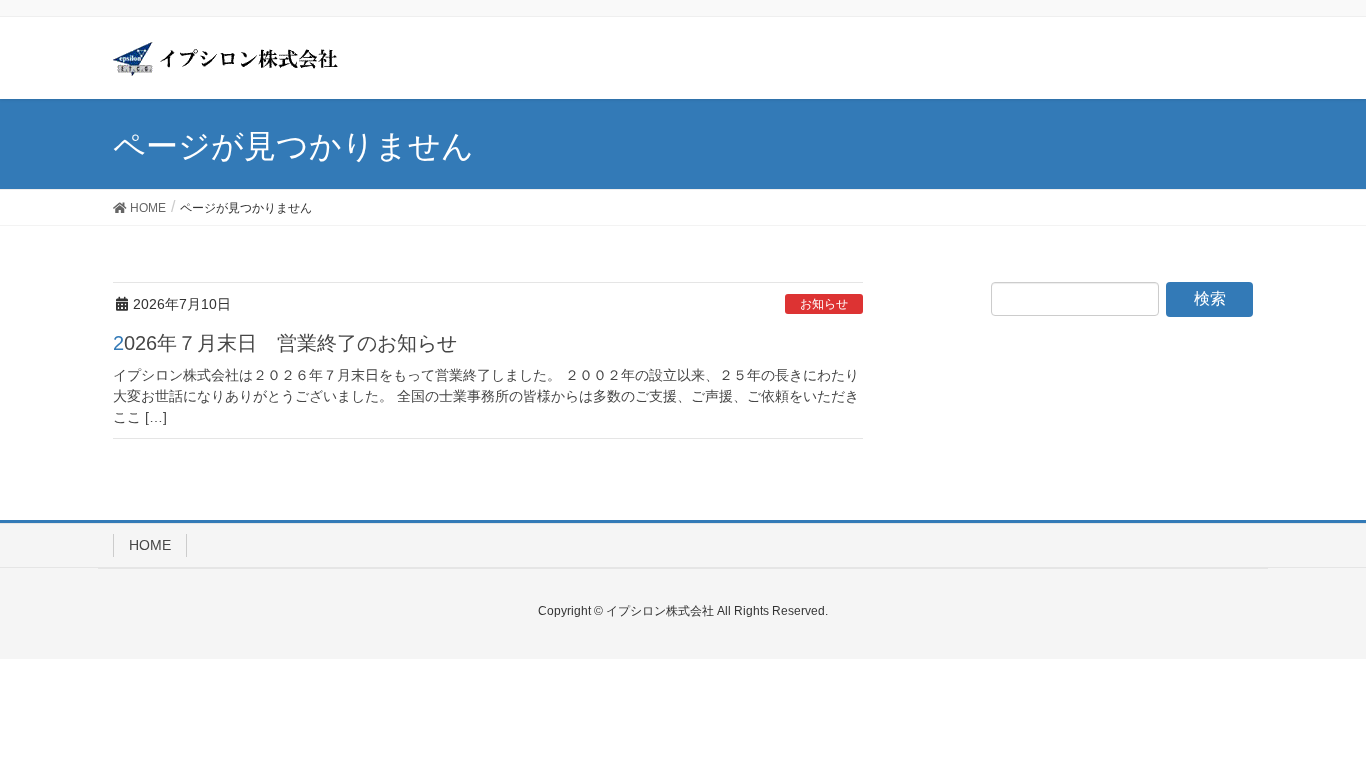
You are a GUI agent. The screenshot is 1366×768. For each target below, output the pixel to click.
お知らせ (824, 304)
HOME (150, 545)
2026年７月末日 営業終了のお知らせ (285, 343)
